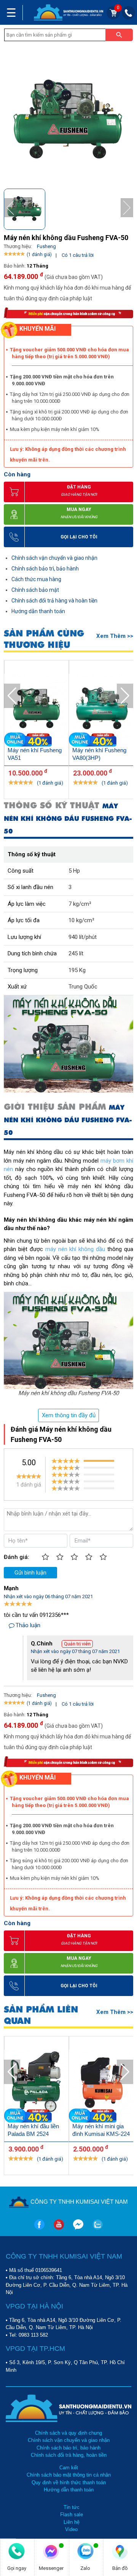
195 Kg (77, 970)
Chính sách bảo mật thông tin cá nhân (69, 2475)
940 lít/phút (83, 937)
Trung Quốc (83, 987)
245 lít (76, 953)
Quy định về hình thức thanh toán (69, 2482)
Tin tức (72, 2507)
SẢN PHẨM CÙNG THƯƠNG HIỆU (44, 639)
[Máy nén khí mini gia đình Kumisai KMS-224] (101, 2083)
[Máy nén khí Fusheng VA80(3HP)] (101, 707)
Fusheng (46, 246)
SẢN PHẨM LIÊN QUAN (41, 2015)
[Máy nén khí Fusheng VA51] (37, 707)
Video (71, 2529)
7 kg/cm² (80, 904)
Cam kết (69, 2468)
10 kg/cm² (81, 920)
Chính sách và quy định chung (68, 2433)
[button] (127, 208)
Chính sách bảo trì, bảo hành (45, 569)
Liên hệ (72, 2522)
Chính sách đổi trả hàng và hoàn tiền (54, 601)
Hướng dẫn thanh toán (38, 611)
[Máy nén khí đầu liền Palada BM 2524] (37, 2083)
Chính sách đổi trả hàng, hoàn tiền (69, 2455)
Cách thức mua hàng (36, 579)
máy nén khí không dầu (75, 1249)
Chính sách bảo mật (35, 590)
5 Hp (74, 871)
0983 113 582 (33, 2335)
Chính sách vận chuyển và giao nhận (54, 558)
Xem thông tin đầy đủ (69, 1415)
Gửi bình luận (30, 1573)
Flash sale (72, 2514)
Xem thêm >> (115, 636)
